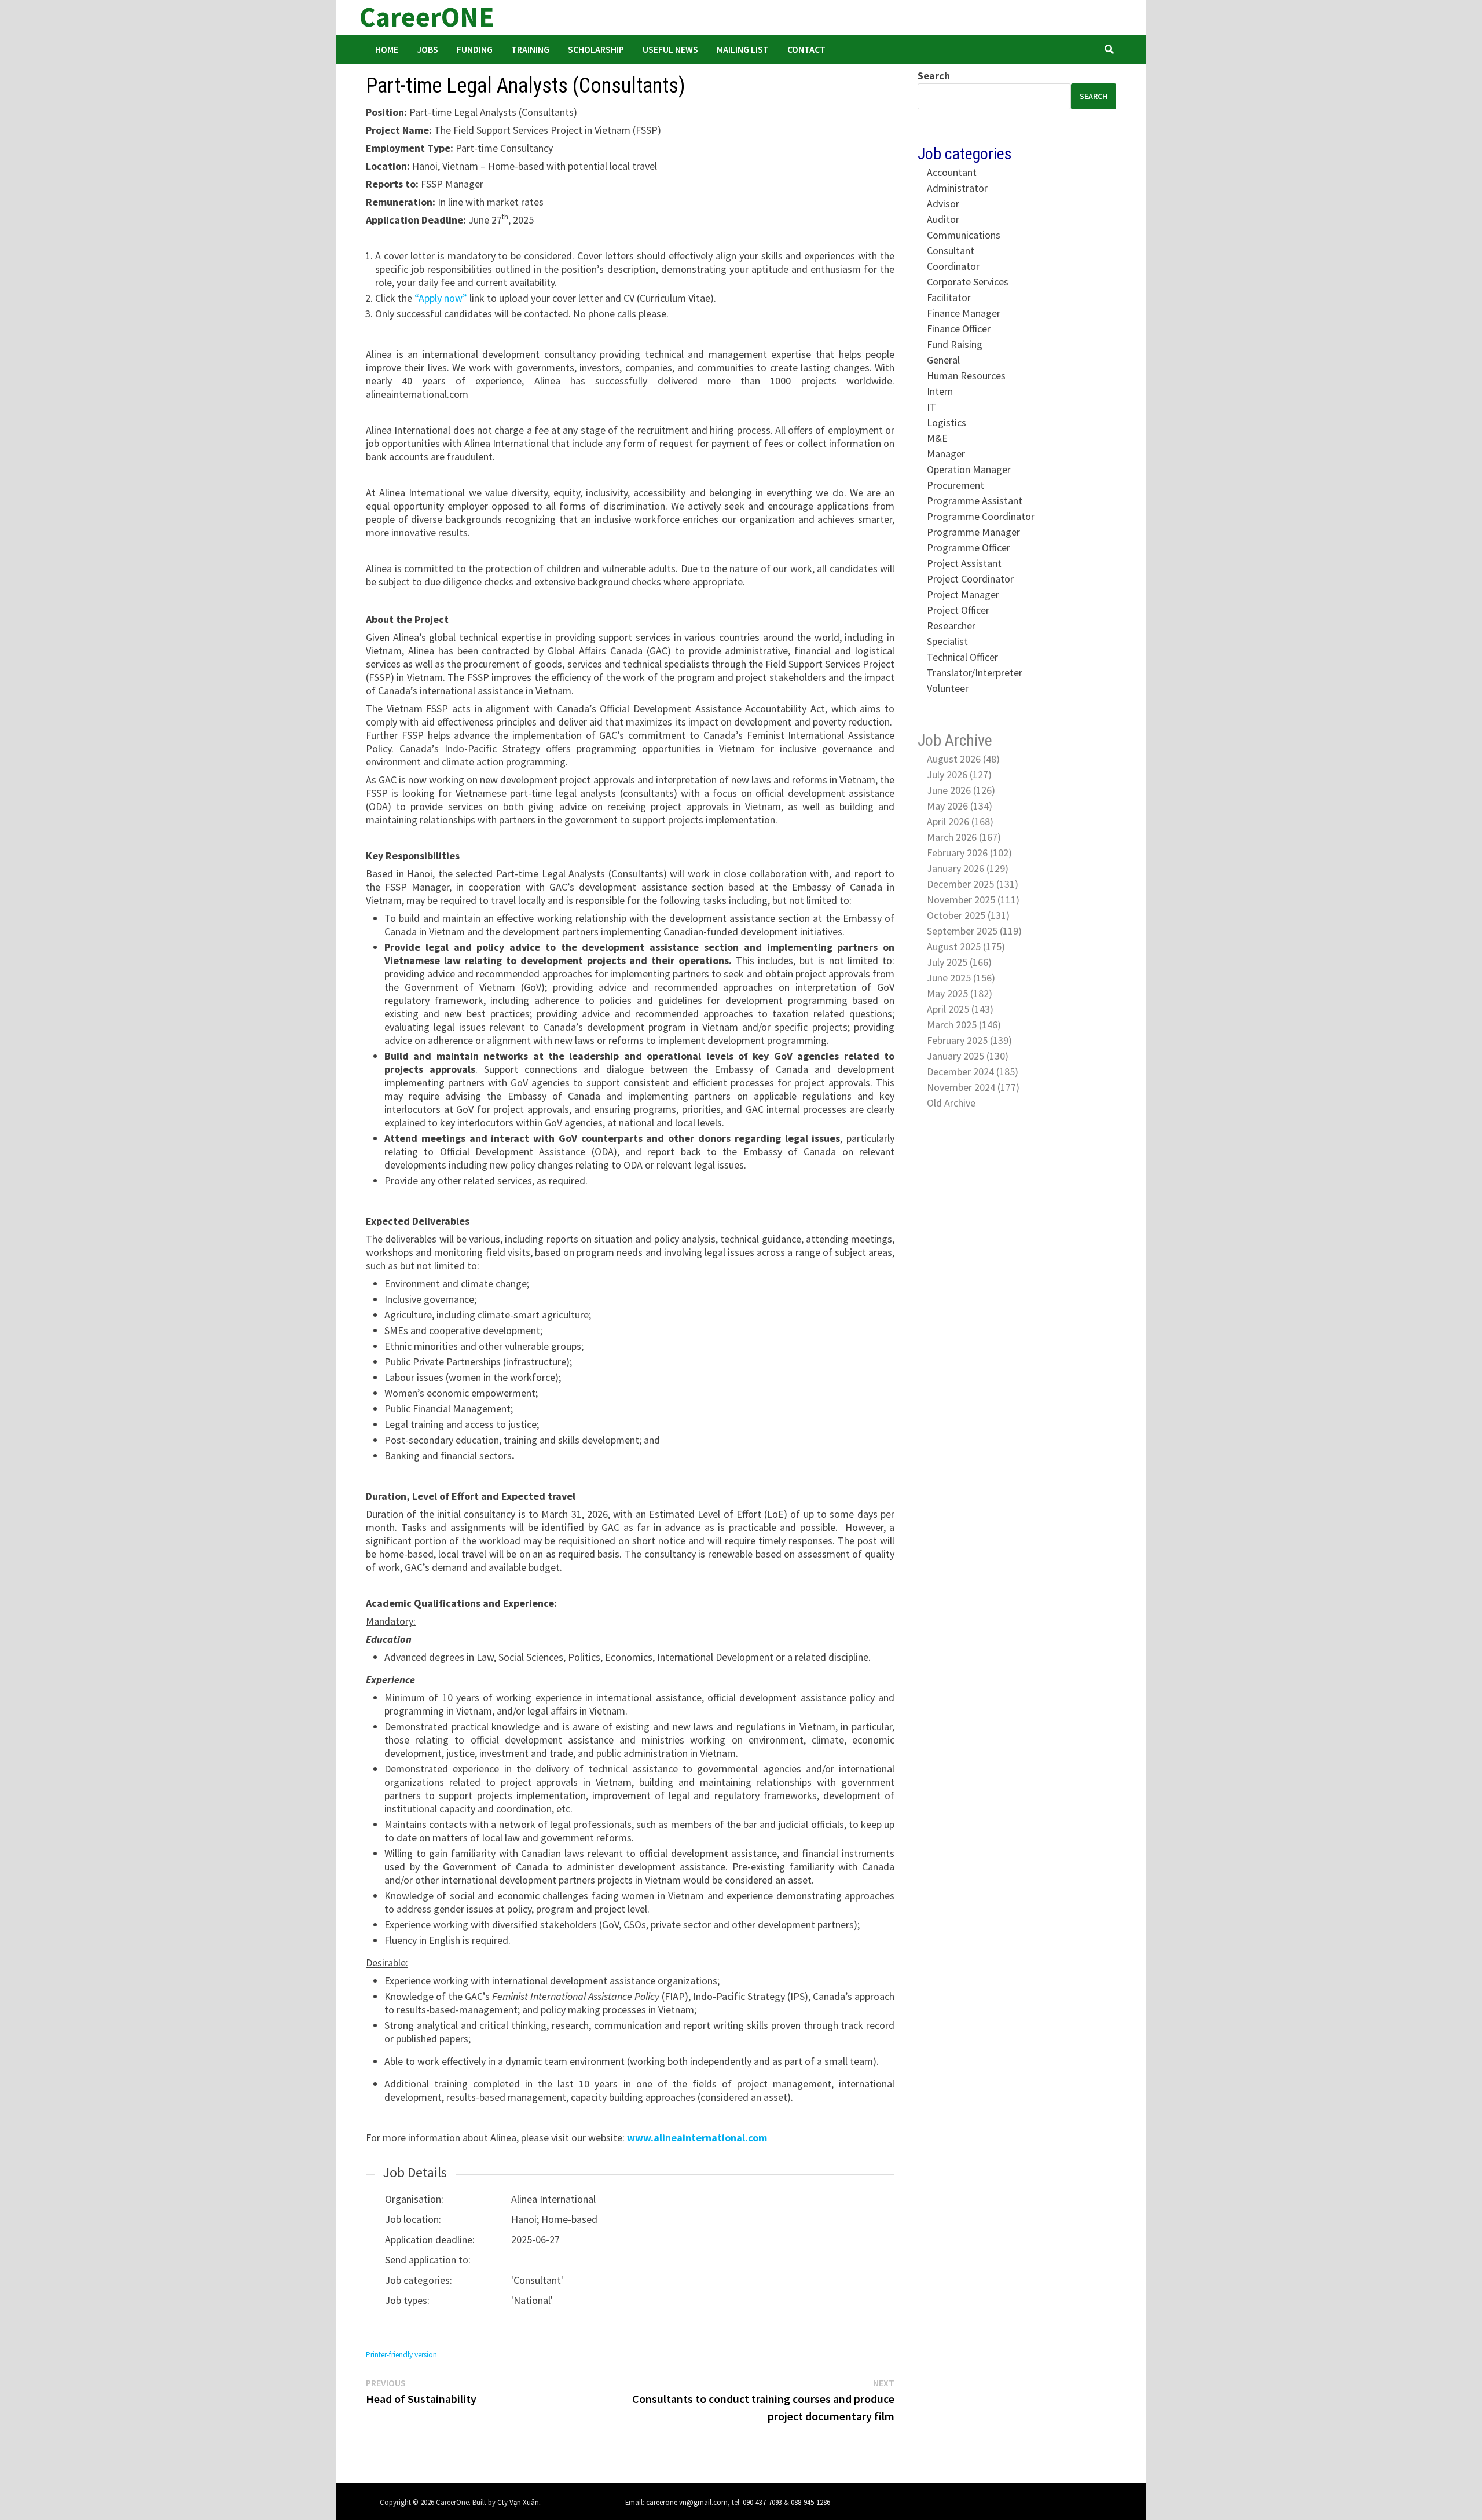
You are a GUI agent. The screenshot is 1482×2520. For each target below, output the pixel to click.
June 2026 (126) (961, 790)
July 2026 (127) (959, 774)
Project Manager (963, 594)
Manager (946, 454)
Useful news (670, 49)
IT (931, 407)
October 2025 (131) (968, 915)
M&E (937, 438)
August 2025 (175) (966, 946)
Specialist (947, 641)
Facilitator (949, 297)
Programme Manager (973, 532)
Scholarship (596, 49)
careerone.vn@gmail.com (687, 2502)
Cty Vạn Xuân (518, 2502)
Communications (964, 235)
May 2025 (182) (960, 993)
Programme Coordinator (981, 516)
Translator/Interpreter (975, 673)
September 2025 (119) (974, 931)
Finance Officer (959, 329)
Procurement (955, 485)
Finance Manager (964, 313)
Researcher (951, 626)
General (943, 360)
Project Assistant (964, 563)
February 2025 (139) (969, 1040)
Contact (806, 49)
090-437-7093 (762, 2502)
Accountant (952, 172)
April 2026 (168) (960, 821)
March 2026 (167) (964, 837)
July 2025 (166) (959, 962)
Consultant (951, 250)
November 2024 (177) (973, 1087)
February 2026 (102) (969, 853)
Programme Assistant (975, 501)
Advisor (943, 204)
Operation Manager (969, 469)
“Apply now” (441, 298)
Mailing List (743, 49)
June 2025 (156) (961, 978)
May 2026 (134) (960, 806)
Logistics (947, 422)
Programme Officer (969, 547)
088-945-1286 (810, 2502)
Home (387, 49)
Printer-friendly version (401, 2355)
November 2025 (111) (973, 900)
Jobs (428, 49)
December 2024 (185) (973, 1072)
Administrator (957, 188)
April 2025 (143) (960, 1009)
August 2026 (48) (963, 759)
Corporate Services (968, 282)
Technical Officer (962, 657)
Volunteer (948, 688)
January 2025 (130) (968, 1056)
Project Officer (958, 610)
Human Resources (966, 376)
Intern (940, 391)
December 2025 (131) (973, 884)
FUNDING (475, 49)
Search (934, 76)
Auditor (943, 219)
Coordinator (953, 266)
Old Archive (951, 1103)
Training (530, 49)
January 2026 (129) (968, 868)
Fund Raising (955, 344)
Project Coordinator (970, 579)
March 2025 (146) (964, 1025)
